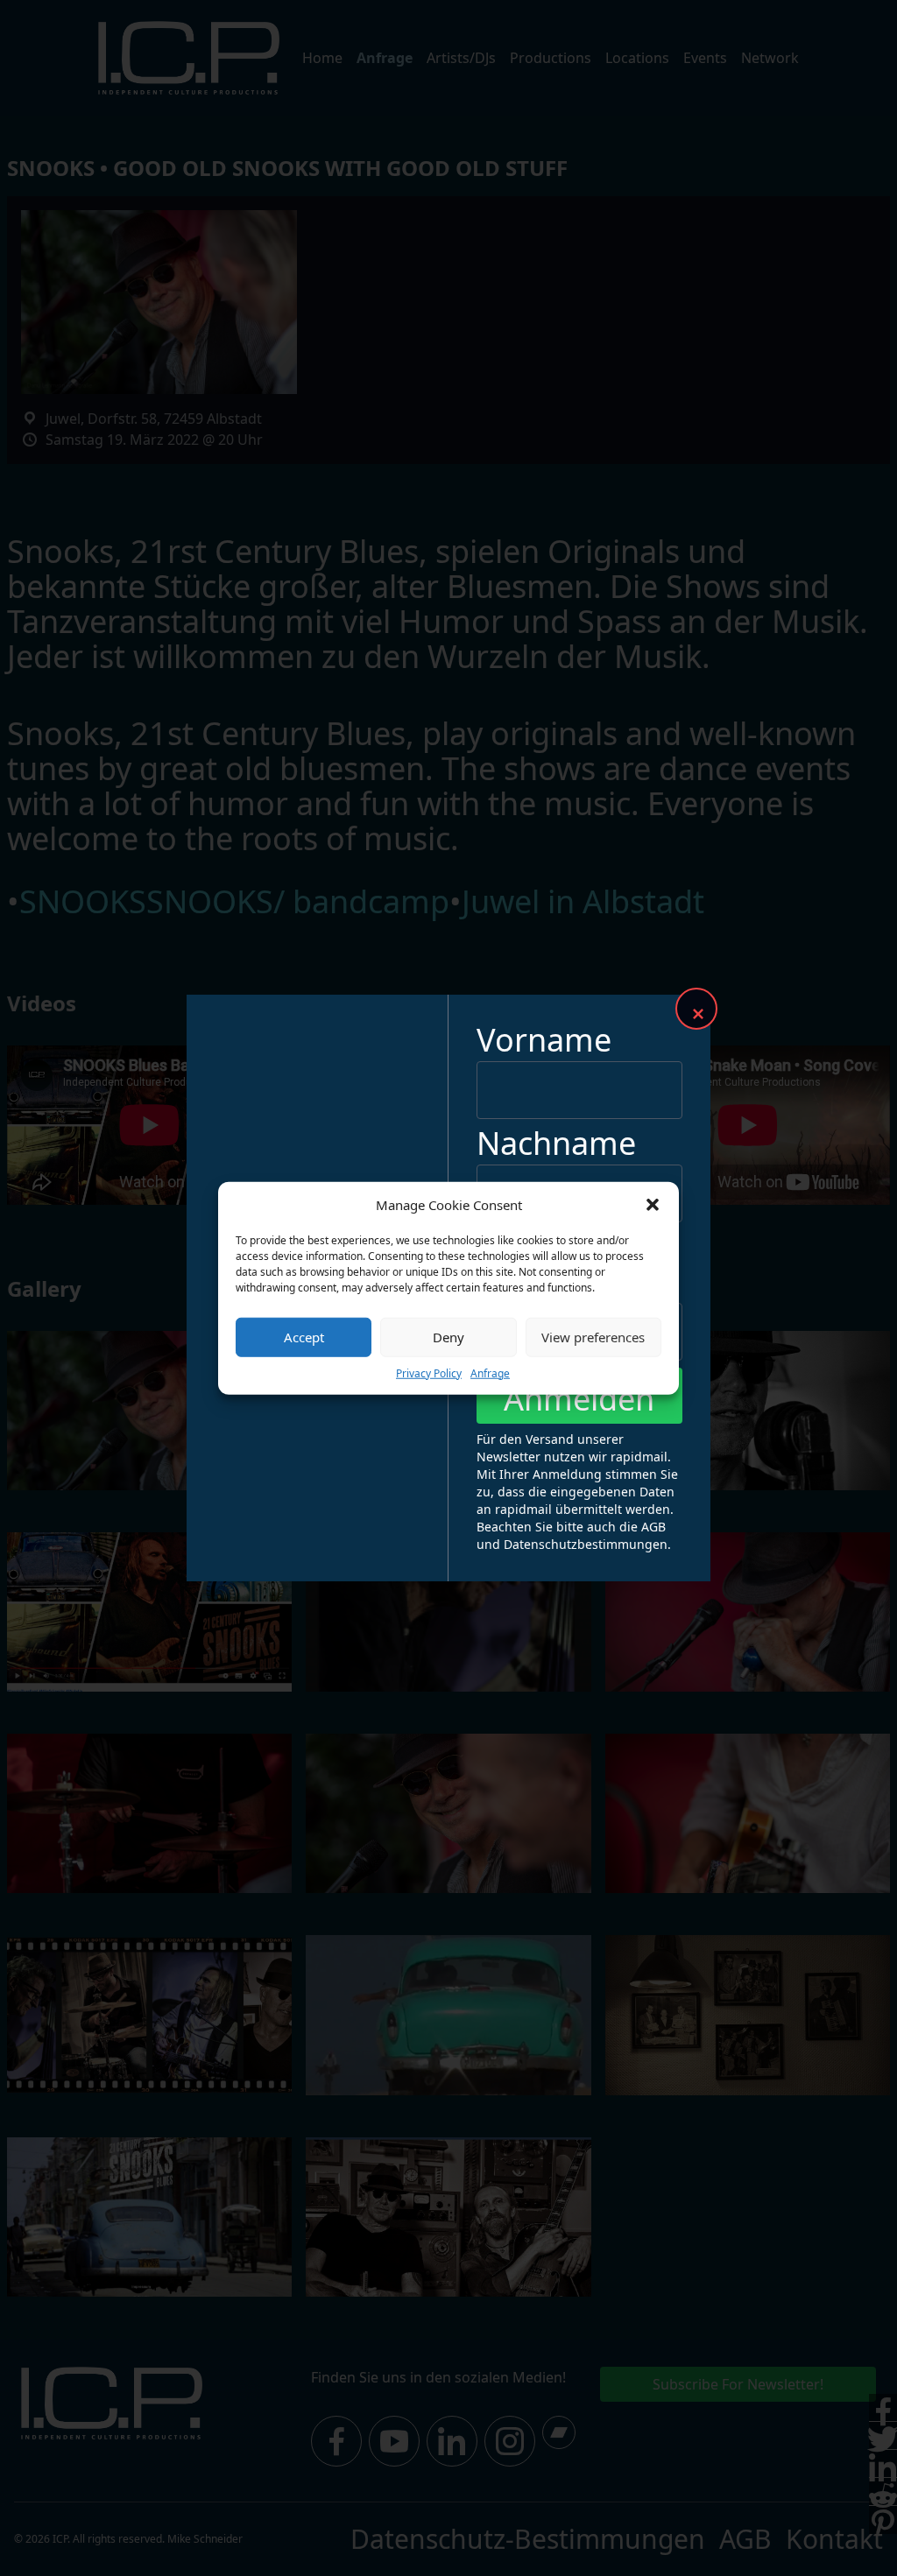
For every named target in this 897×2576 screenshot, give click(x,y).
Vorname (544, 1040)
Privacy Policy (429, 1372)
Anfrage (490, 1372)
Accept (304, 1337)
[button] (653, 1205)
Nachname (556, 1143)
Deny (448, 1337)
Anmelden (579, 1399)
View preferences (593, 1337)
